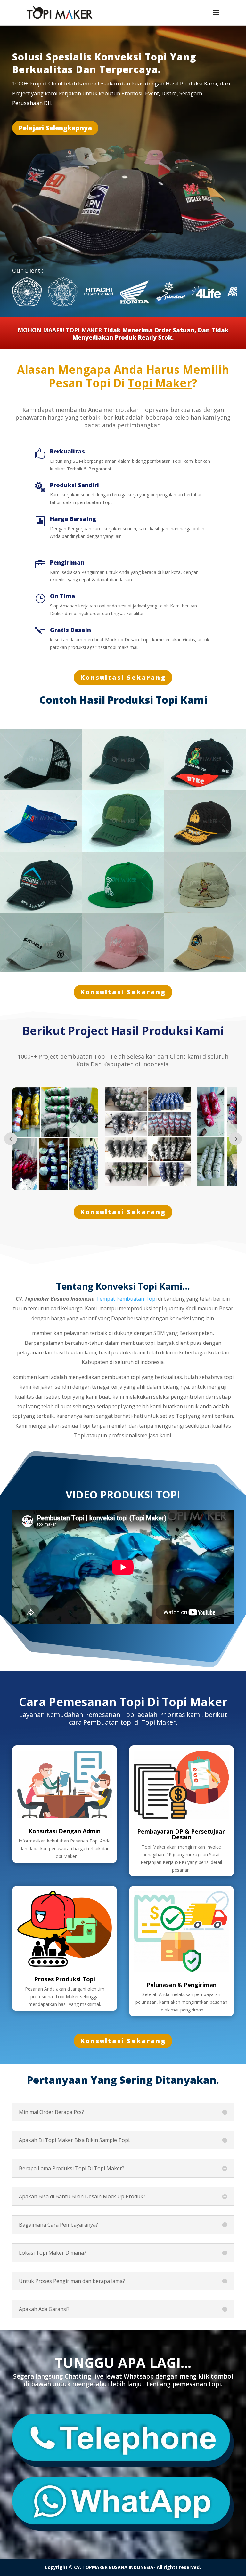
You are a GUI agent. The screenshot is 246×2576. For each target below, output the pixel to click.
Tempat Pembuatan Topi (126, 1299)
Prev (11, 1139)
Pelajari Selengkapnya (55, 128)
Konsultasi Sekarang (123, 677)
